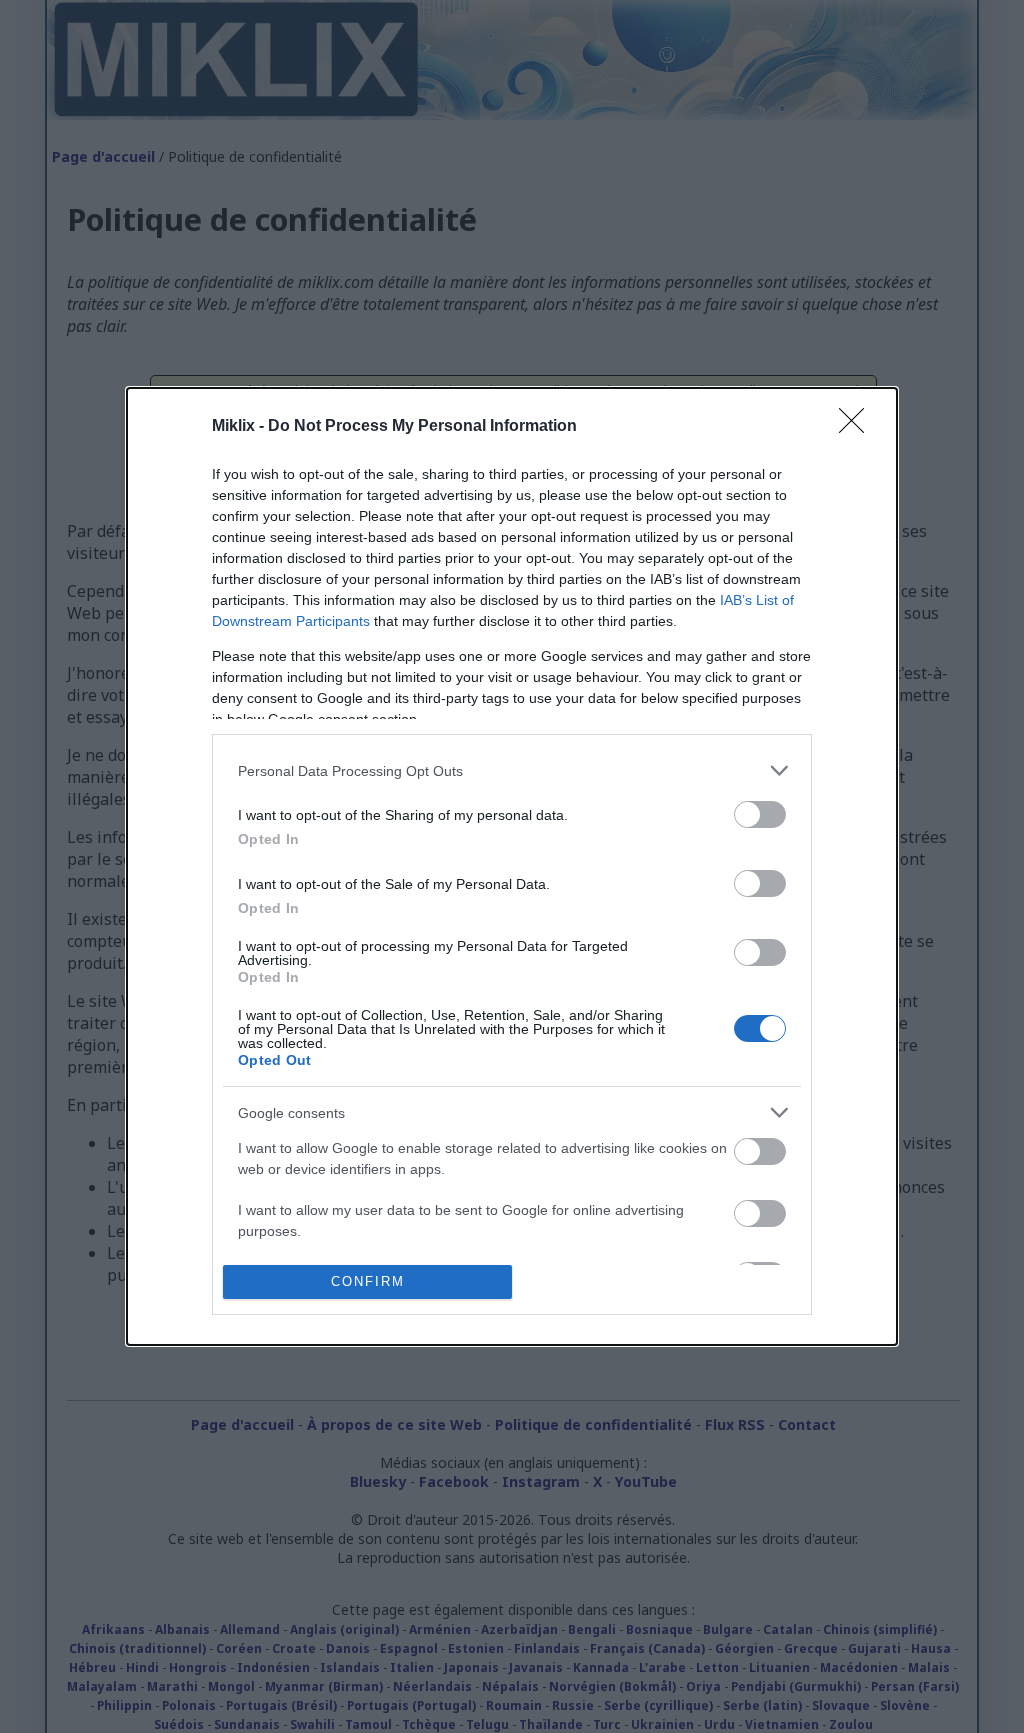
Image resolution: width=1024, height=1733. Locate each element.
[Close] (858, 427)
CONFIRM (368, 1281)
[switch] (760, 814)
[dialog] (512, 866)
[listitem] (512, 770)
